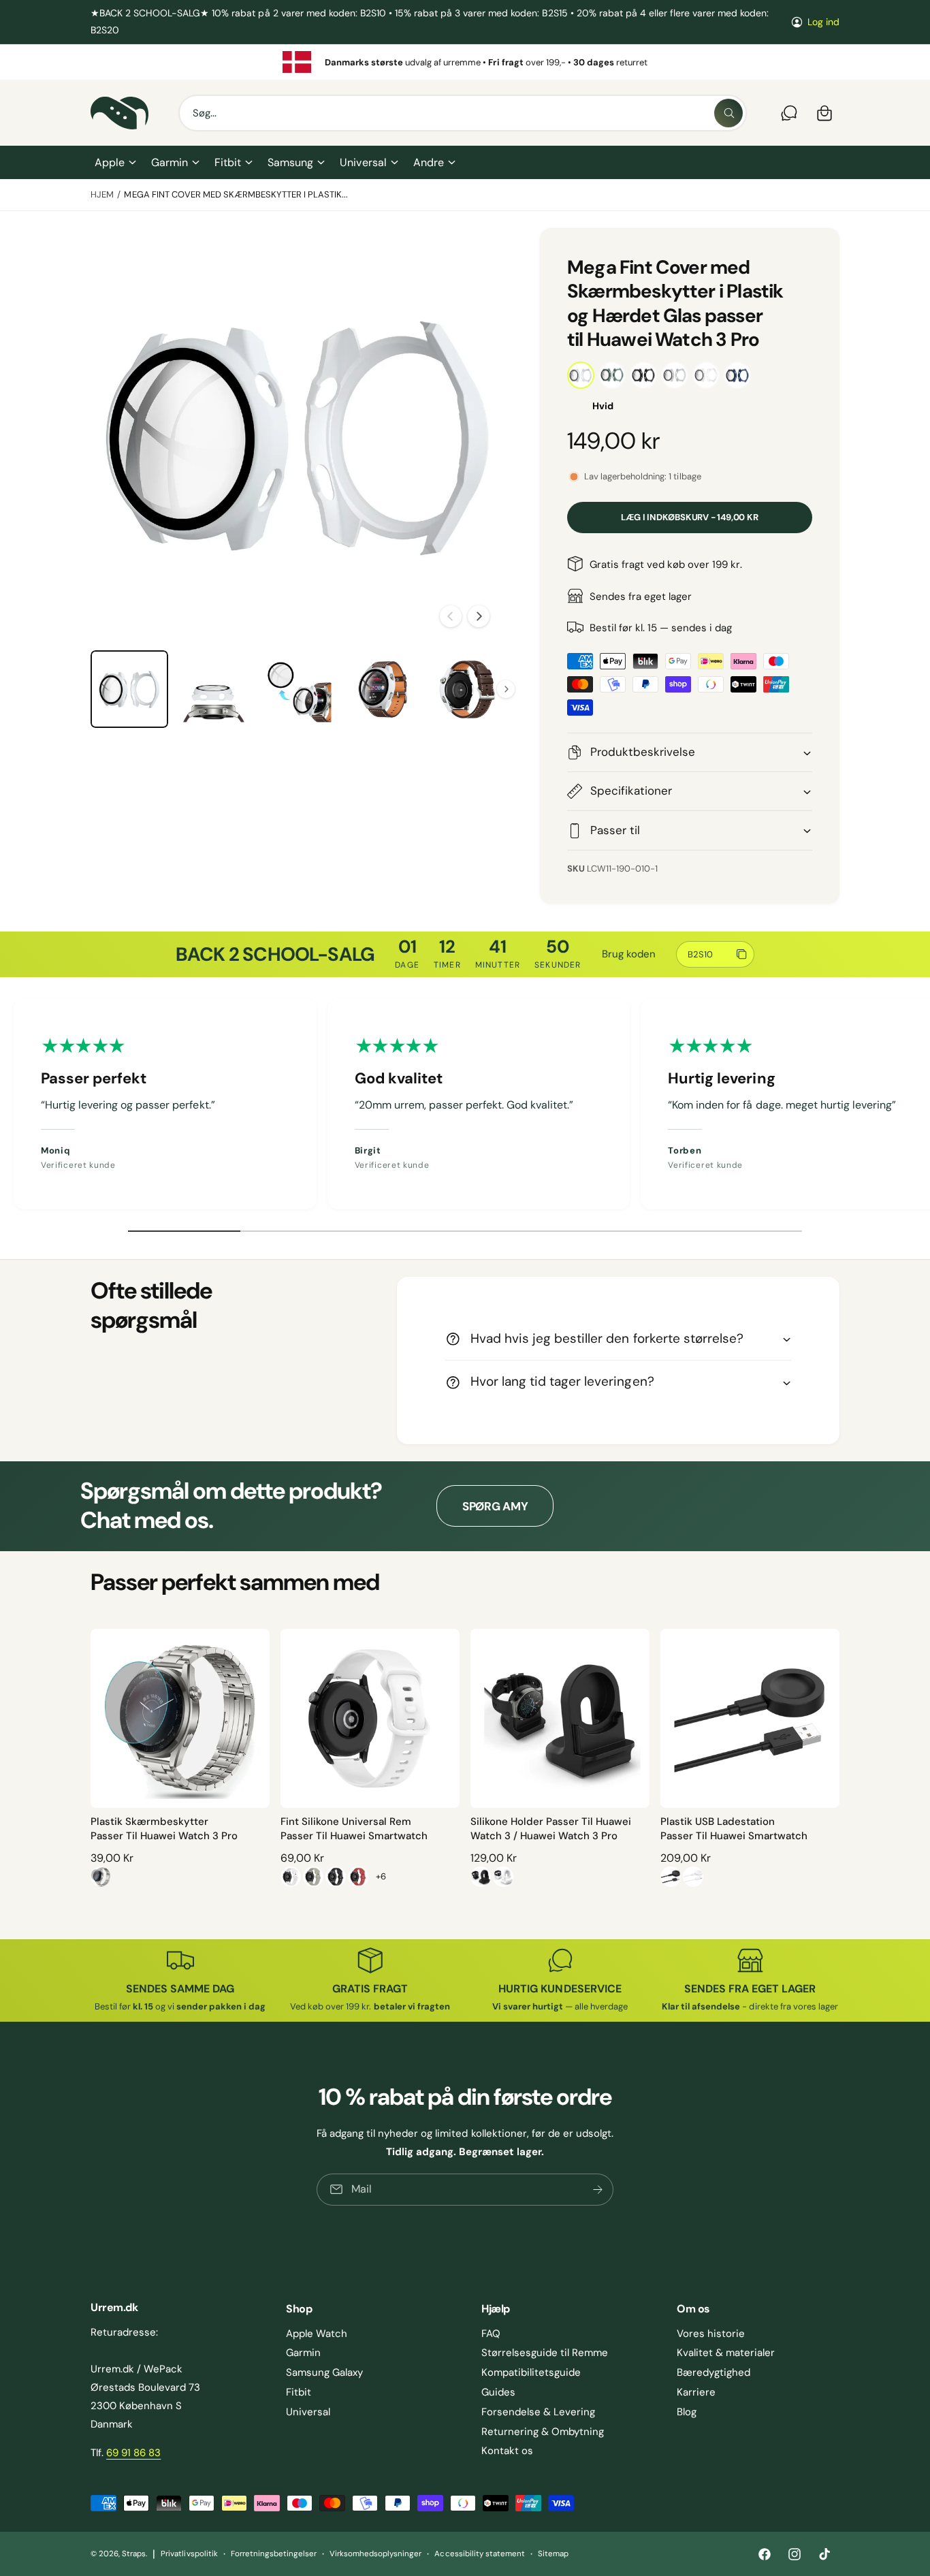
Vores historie (711, 2334)
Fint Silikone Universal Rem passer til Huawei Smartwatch (354, 1829)
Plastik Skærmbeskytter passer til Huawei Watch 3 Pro (164, 1829)
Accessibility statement (479, 2554)
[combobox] (463, 113)
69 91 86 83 (133, 2453)
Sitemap (553, 2554)
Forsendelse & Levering (538, 2412)
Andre (429, 162)
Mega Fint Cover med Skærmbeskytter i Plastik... (236, 194)
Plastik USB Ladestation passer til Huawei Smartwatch (734, 1829)
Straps (134, 2554)
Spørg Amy (495, 1506)
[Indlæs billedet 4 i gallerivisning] (383, 689)
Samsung (290, 162)
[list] (465, 62)
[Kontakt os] (789, 113)
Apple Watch (317, 2334)
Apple (110, 162)
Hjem (102, 194)
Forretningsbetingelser (274, 2554)
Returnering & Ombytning (543, 2432)
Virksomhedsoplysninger (375, 2554)
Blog (687, 2412)
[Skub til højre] (479, 616)
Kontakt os (507, 2451)
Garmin (170, 162)
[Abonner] (598, 2190)
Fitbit (228, 162)
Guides (498, 2392)
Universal (363, 162)
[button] (115, 163)
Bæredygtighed (713, 2372)
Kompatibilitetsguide (531, 2372)
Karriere (696, 2392)
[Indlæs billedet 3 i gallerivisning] (298, 689)
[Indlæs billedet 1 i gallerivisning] (129, 689)
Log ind (823, 22)
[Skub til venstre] (451, 616)
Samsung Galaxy (324, 2372)
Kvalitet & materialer (726, 2353)
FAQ (491, 2334)
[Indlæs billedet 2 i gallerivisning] (214, 689)
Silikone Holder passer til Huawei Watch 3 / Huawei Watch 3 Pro (551, 1829)
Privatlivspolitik (189, 2554)
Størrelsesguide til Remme (545, 2353)
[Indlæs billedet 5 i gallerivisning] (467, 689)
